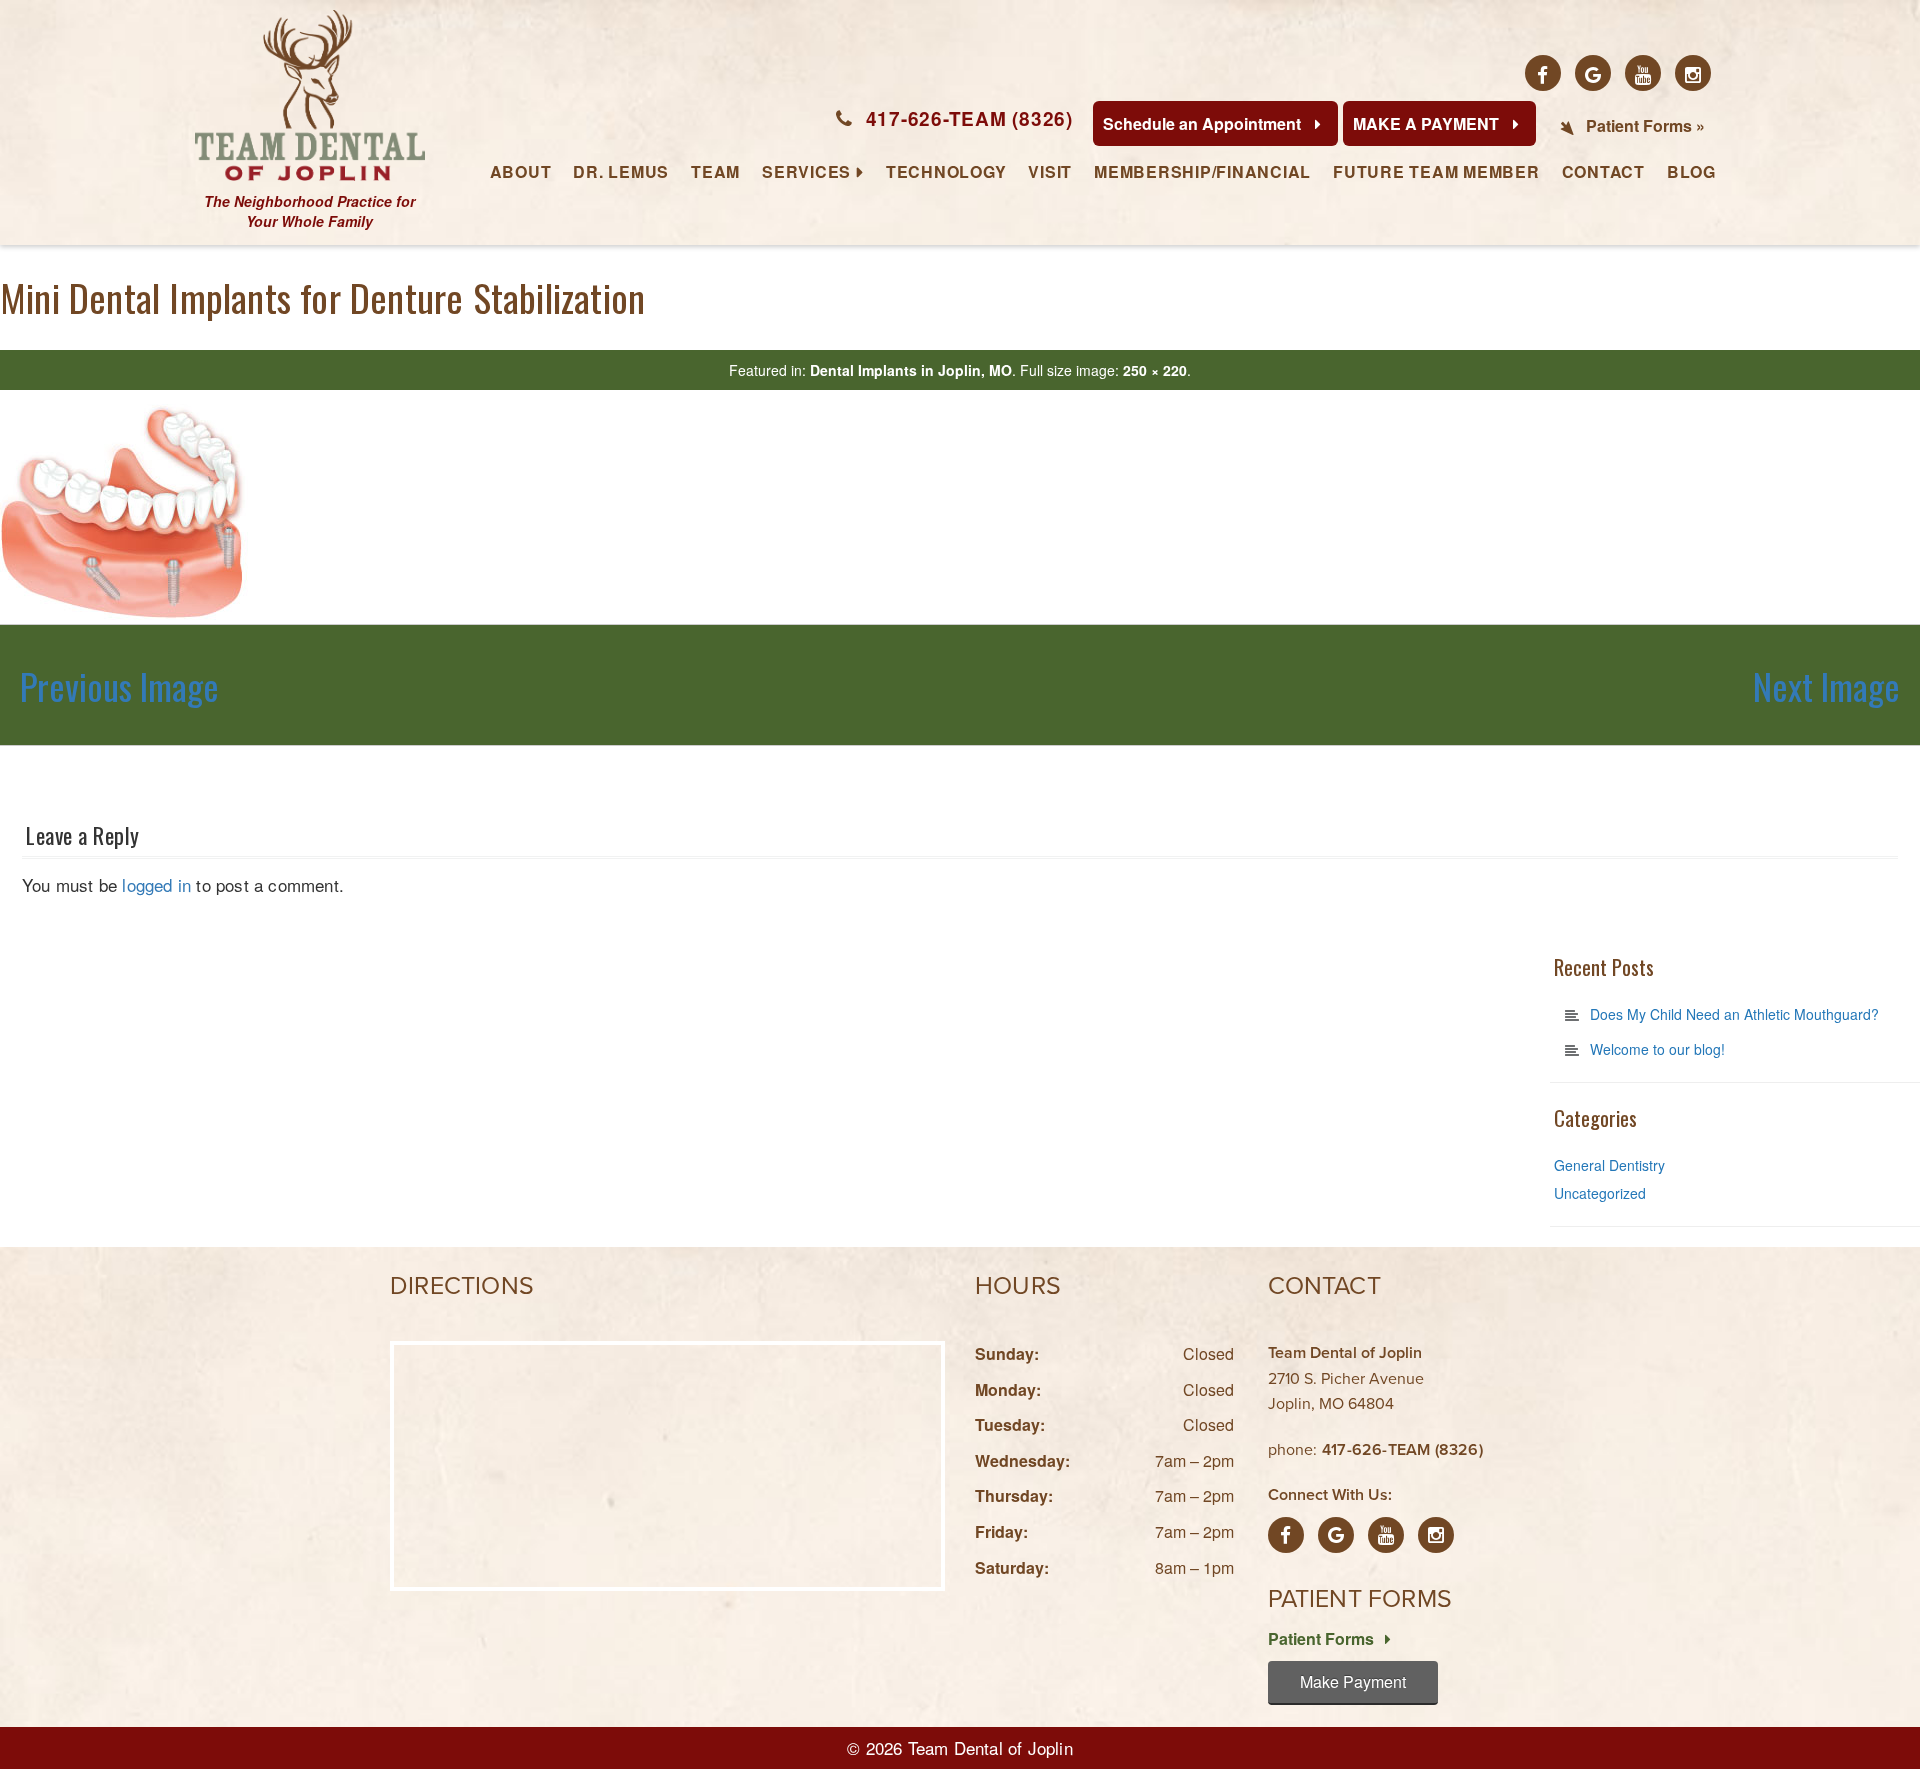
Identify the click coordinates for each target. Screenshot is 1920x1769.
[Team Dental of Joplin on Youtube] (1643, 73)
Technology (946, 171)
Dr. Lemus (621, 171)
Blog (1691, 171)
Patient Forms (1323, 1639)
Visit (1050, 171)
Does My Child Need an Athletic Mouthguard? (1734, 1014)
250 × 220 (1155, 370)
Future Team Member (1436, 171)
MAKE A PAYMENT (1428, 123)
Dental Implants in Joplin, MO (911, 370)
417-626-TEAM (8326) (969, 118)
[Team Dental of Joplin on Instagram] (1693, 73)
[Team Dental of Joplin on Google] (1593, 73)
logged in (156, 884)
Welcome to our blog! (1657, 1049)
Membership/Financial (1202, 171)
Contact (1603, 171)
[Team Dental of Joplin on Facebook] (1543, 73)
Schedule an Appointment (1204, 123)
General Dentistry (1609, 1165)
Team (715, 171)
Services (806, 171)
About (521, 171)
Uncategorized (1600, 1193)
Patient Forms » (1645, 125)
